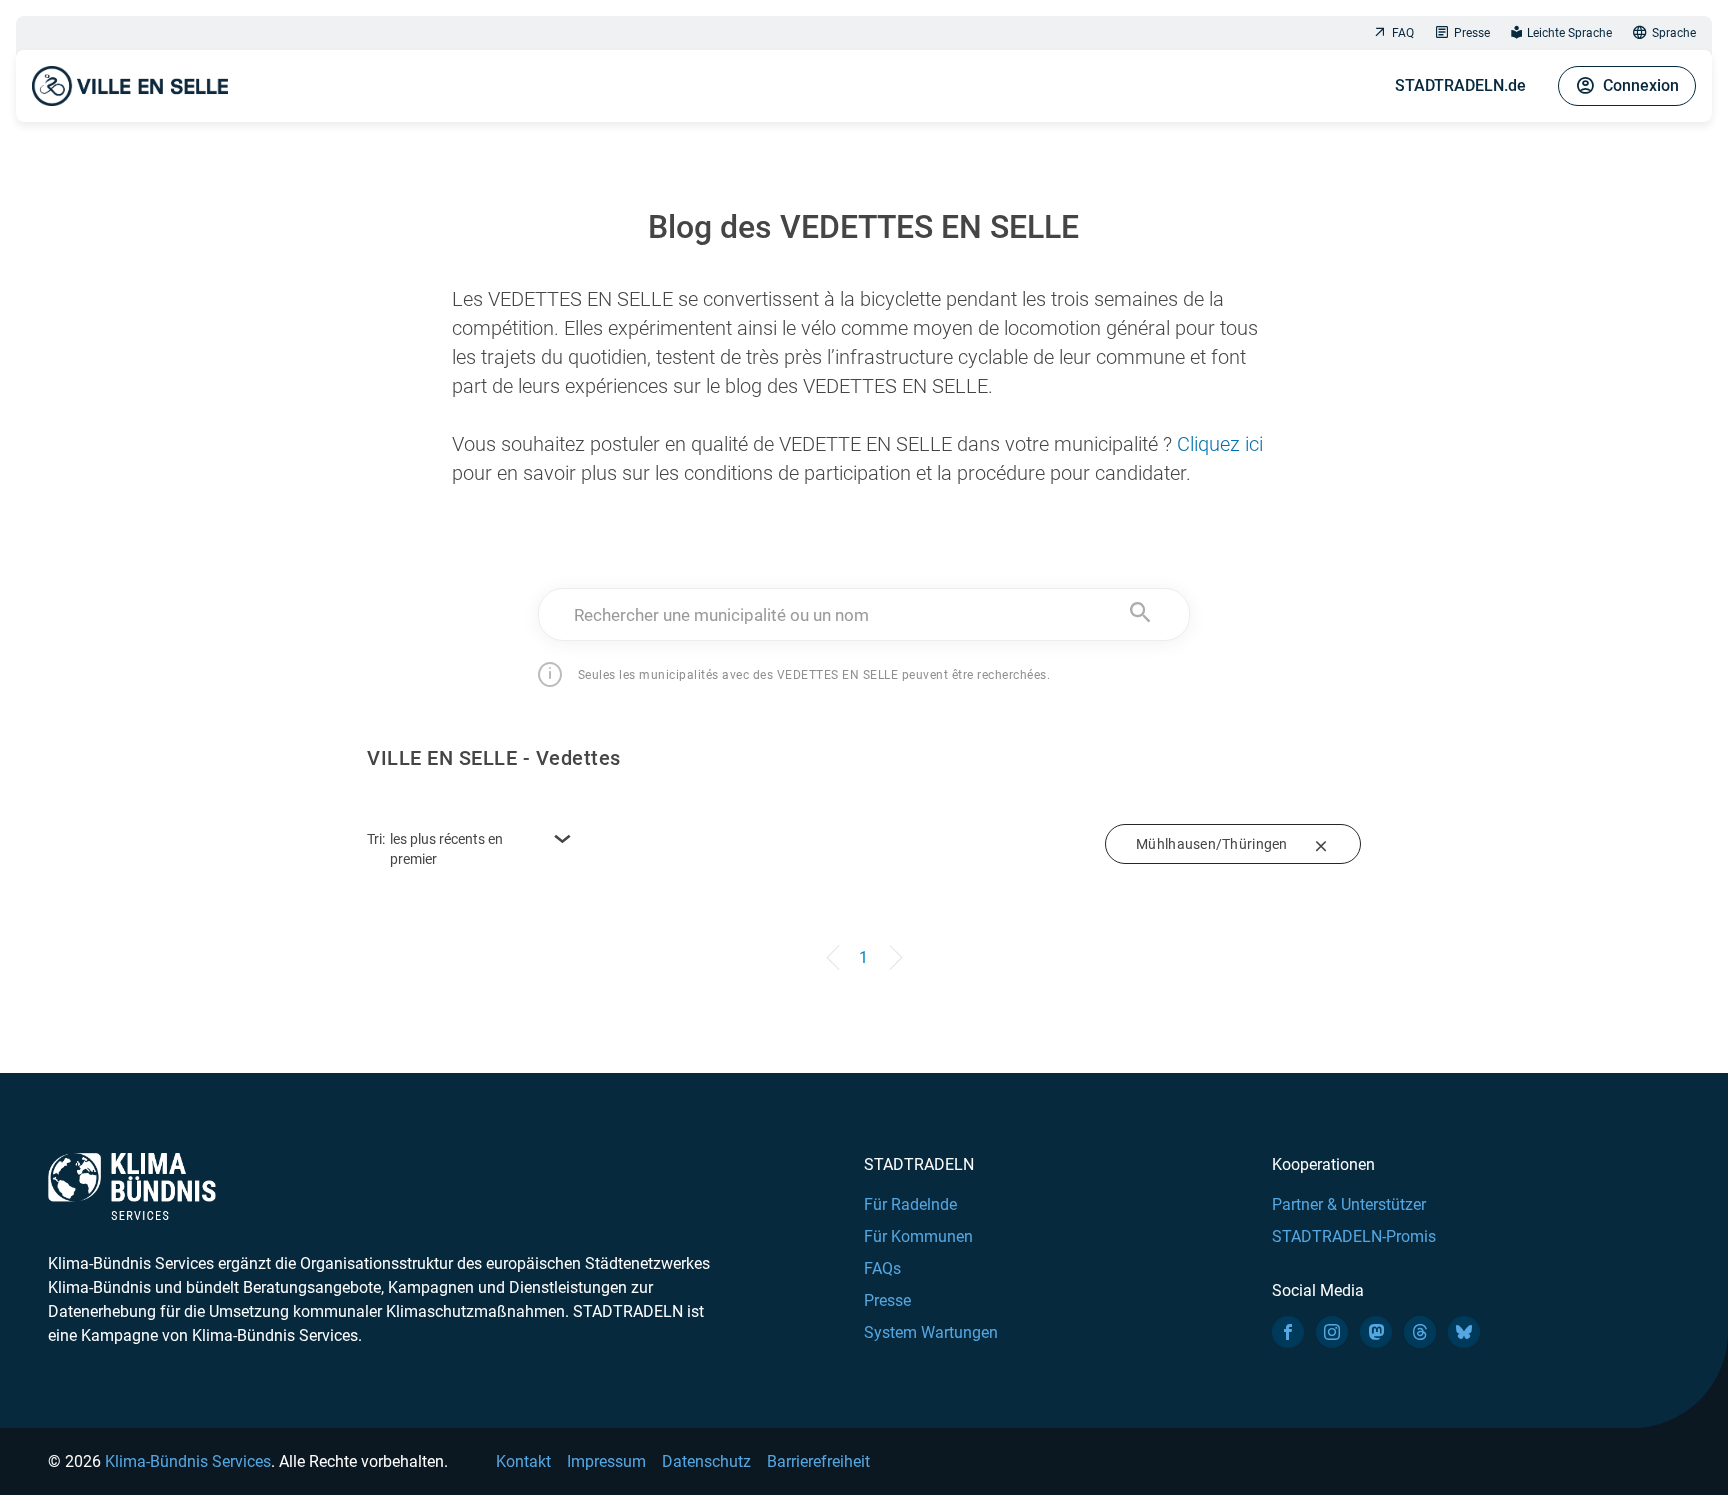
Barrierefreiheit (818, 1461)
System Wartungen (931, 1332)
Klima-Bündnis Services (188, 1461)
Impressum (606, 1461)
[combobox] (864, 614)
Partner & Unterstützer (1349, 1204)
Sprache (1674, 33)
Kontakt (523, 1461)
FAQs (882, 1268)
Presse (1472, 33)
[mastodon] (1376, 1332)
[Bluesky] (1464, 1332)
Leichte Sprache (1569, 33)
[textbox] (864, 615)
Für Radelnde (910, 1204)
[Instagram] (1332, 1332)
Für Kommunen (918, 1236)
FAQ (1403, 33)
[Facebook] (1288, 1332)
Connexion (1641, 85)
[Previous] (836, 948)
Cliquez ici (1220, 444)
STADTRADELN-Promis (1354, 1236)
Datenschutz (706, 1461)
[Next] (892, 948)
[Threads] (1420, 1332)
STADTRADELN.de (1460, 85)
